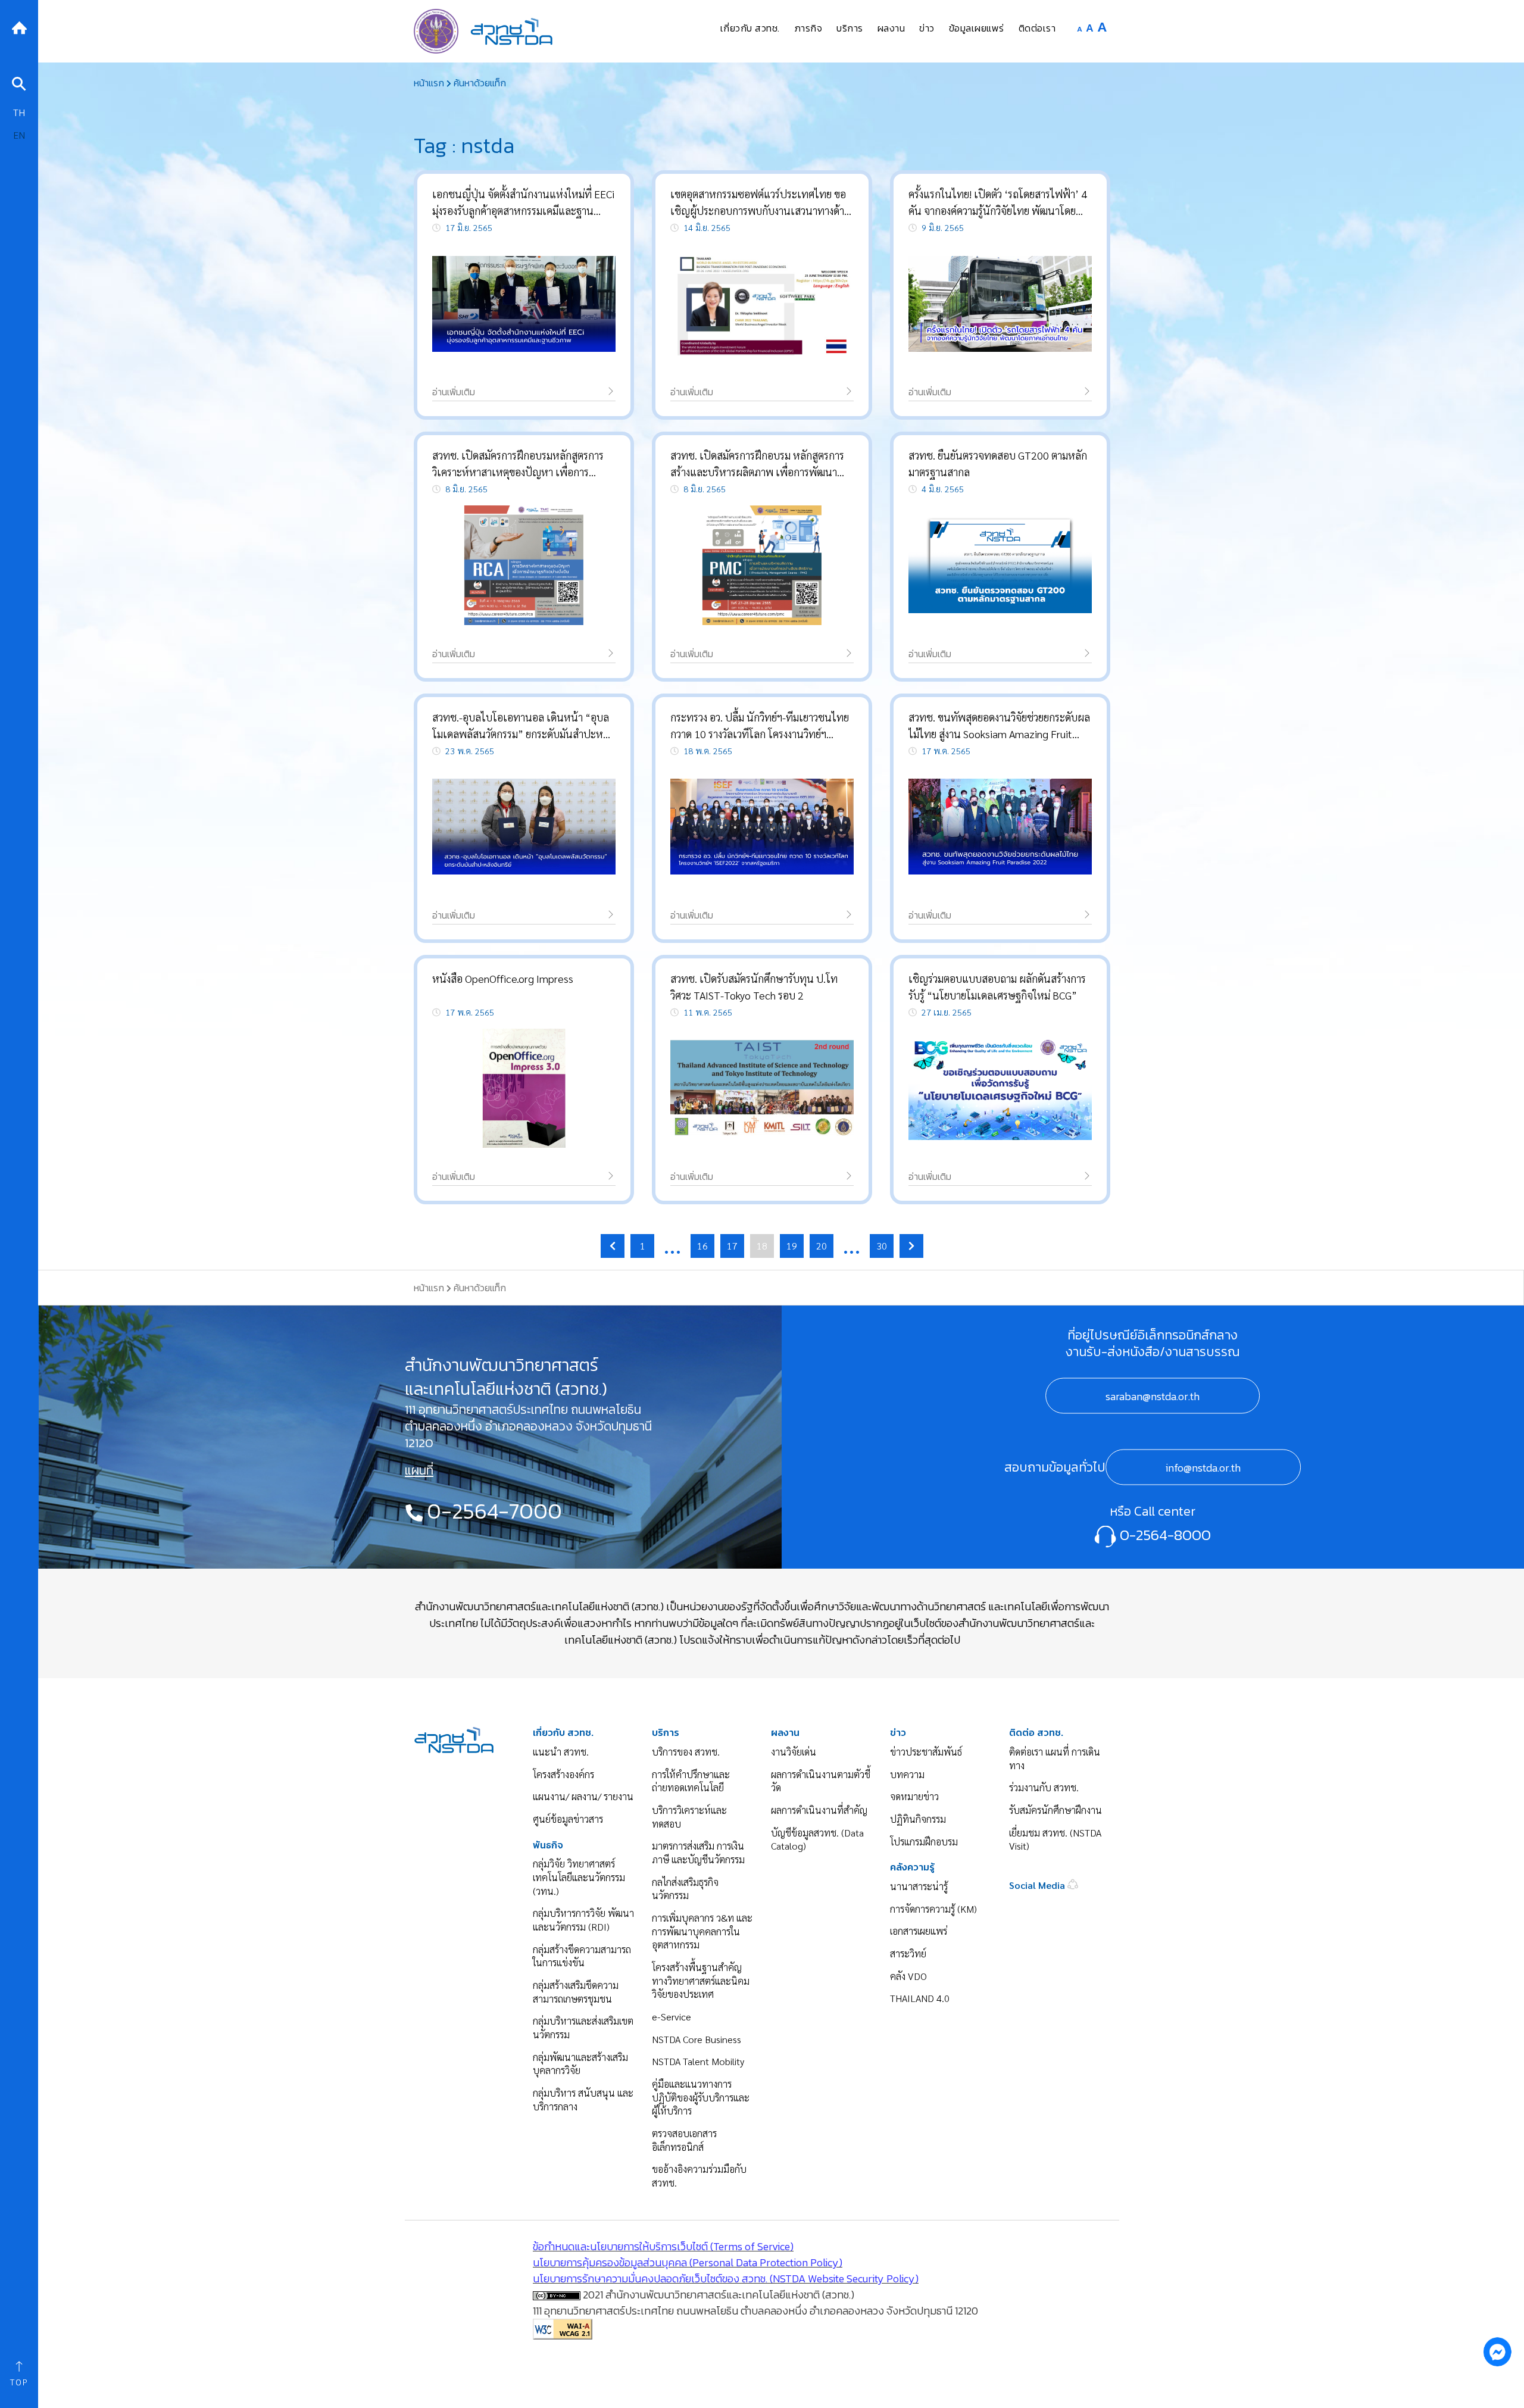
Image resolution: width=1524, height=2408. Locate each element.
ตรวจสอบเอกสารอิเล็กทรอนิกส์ (684, 2140)
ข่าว (898, 1733)
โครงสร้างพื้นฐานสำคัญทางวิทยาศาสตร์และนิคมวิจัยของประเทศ (701, 1981)
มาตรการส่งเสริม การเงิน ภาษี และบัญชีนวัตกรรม (698, 1853)
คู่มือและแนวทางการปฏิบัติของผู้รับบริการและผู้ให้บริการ (701, 2097)
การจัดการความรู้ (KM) (933, 1909)
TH (19, 112)
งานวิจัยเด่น (794, 1752)
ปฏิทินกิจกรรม (918, 1819)
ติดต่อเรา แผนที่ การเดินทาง (1055, 1759)
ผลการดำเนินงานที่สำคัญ (819, 1810)
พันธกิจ (548, 1845)
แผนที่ (419, 1470)
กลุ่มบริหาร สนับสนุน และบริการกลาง (583, 2100)
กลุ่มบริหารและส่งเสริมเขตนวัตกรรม (583, 2028)
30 (882, 1246)
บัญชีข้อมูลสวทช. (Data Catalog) (817, 1839)
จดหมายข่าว (914, 1796)
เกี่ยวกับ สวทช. (563, 1733)
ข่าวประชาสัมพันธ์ (926, 1752)
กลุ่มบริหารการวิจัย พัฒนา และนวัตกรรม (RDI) (583, 1920)
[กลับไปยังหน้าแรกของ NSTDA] (19, 26)
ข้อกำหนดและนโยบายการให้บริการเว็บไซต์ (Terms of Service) (663, 2246)
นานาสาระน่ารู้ (919, 1886)
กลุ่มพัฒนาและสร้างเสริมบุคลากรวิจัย (580, 2064)
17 (732, 1246)
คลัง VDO (908, 1976)
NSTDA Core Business (697, 2039)
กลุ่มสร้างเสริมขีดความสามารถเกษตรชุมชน (576, 1992)
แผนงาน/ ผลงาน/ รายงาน (583, 1796)
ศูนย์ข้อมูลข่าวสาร (568, 1819)
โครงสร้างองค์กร (563, 1774)
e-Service (672, 2017)
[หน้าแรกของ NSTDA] (454, 1739)
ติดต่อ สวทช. (1036, 1733)
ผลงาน (785, 1733)
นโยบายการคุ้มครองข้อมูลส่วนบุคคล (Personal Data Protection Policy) (688, 2262)
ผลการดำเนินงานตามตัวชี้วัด (821, 1781)
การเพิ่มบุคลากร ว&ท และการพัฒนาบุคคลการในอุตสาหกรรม (702, 1931)
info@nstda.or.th (1203, 1468)
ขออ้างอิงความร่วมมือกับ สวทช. (699, 2176)
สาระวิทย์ (908, 1953)
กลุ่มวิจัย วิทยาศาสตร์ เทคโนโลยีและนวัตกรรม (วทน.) (579, 1877)
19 (792, 1246)
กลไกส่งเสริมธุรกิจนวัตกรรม (685, 1889)
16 (702, 1246)
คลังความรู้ (912, 1867)
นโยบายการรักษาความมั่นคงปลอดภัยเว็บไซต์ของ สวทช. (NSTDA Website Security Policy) (726, 2279)
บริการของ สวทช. (686, 1752)
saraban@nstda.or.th (1153, 1396)
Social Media (1038, 1885)
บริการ (666, 1733)
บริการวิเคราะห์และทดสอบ (689, 1817)
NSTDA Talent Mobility (698, 2061)
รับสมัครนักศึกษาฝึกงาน (1055, 1810)
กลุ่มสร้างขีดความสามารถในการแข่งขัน (582, 1956)
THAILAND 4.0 (920, 1998)
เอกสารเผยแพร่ (919, 1931)
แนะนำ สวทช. (561, 1752)
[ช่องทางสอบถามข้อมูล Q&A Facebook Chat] (1497, 2351)
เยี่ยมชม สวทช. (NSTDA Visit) (1055, 1839)
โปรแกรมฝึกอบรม (924, 1842)
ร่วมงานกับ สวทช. (1044, 1787)
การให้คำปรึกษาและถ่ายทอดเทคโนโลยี (691, 1781)
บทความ (907, 1774)
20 (822, 1246)
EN (19, 135)
